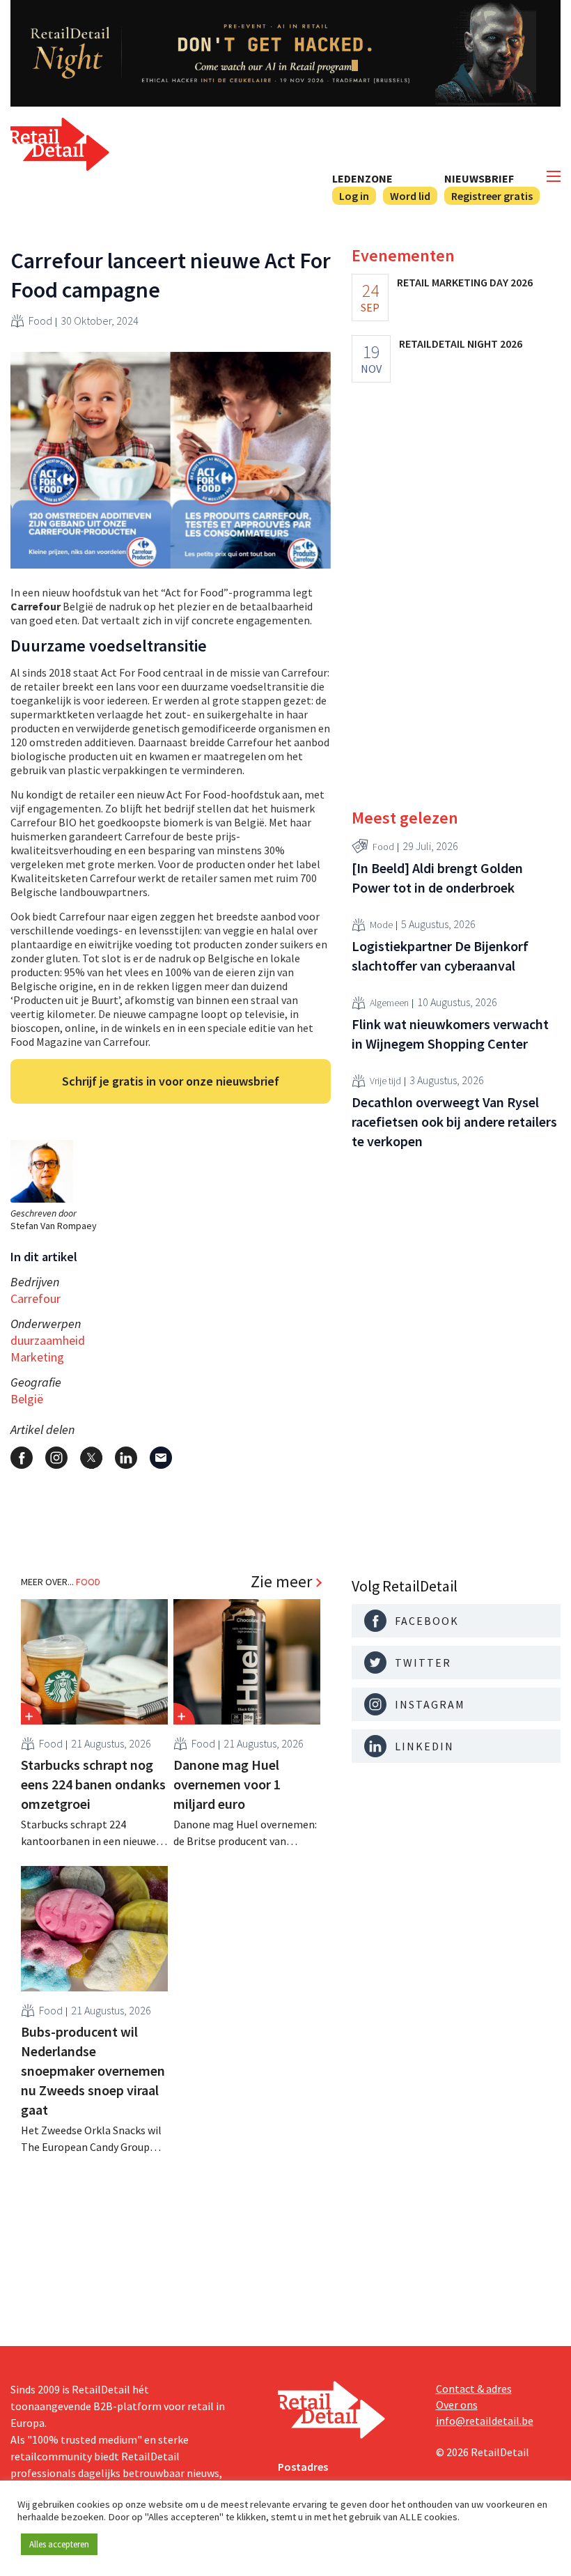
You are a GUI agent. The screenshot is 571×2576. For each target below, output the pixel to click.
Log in (354, 196)
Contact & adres (474, 2389)
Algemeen (389, 1003)
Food (40, 321)
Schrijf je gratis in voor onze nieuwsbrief (171, 1081)
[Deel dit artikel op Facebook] (22, 1458)
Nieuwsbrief (479, 178)
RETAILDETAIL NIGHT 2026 (461, 344)
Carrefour (36, 1298)
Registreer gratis (492, 196)
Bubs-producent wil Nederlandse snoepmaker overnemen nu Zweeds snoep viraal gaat (93, 2070)
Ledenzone (362, 178)
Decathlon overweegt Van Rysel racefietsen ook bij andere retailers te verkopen (454, 1121)
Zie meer (281, 1582)
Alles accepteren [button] (59, 2544)
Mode (381, 925)
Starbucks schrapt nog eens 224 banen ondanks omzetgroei (93, 1784)
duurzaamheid (48, 1340)
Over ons (457, 2405)
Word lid (410, 196)
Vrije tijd (385, 1081)
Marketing (37, 1357)
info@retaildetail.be (485, 2421)
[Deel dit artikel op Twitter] (91, 1458)
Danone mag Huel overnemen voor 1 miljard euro (227, 1784)
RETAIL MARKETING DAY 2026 (465, 282)
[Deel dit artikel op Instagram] (56, 1458)
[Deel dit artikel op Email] (161, 1458)
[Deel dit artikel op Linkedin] (126, 1458)
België (27, 1399)
